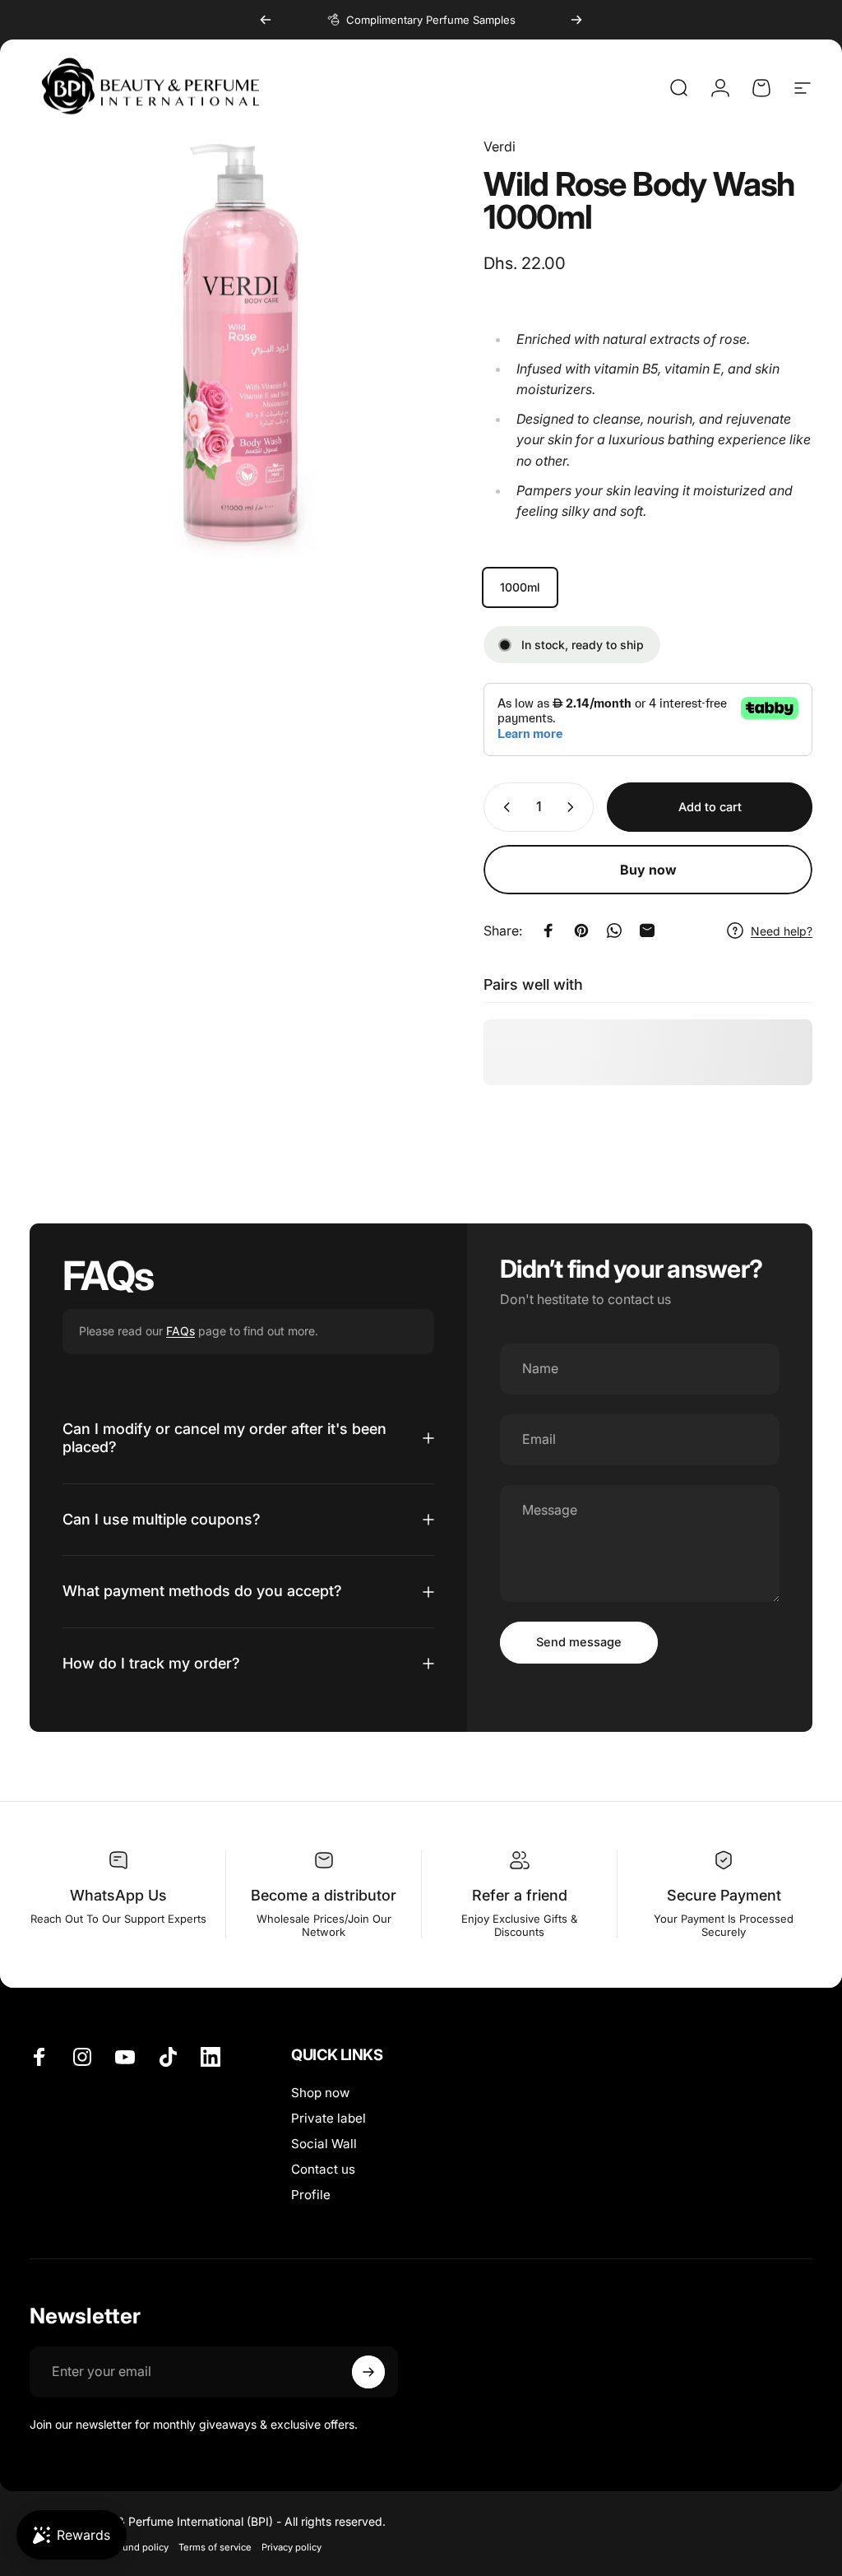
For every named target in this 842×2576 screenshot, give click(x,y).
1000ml (520, 587)
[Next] (576, 20)
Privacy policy (291, 2547)
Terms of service (215, 2547)
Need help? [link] (782, 931)
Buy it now (648, 870)
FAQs (180, 1331)
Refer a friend (520, 1895)
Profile (311, 2195)
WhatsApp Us (118, 1895)
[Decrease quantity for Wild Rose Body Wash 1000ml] (503, 807)
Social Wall (324, 2144)
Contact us (323, 2169)
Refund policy (138, 2547)
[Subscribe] (368, 2372)
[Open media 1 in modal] (240, 347)
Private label (328, 2118)
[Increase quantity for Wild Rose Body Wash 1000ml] (574, 807)
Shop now (320, 2093)
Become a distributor (324, 1895)
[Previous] (266, 20)
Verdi (500, 146)
